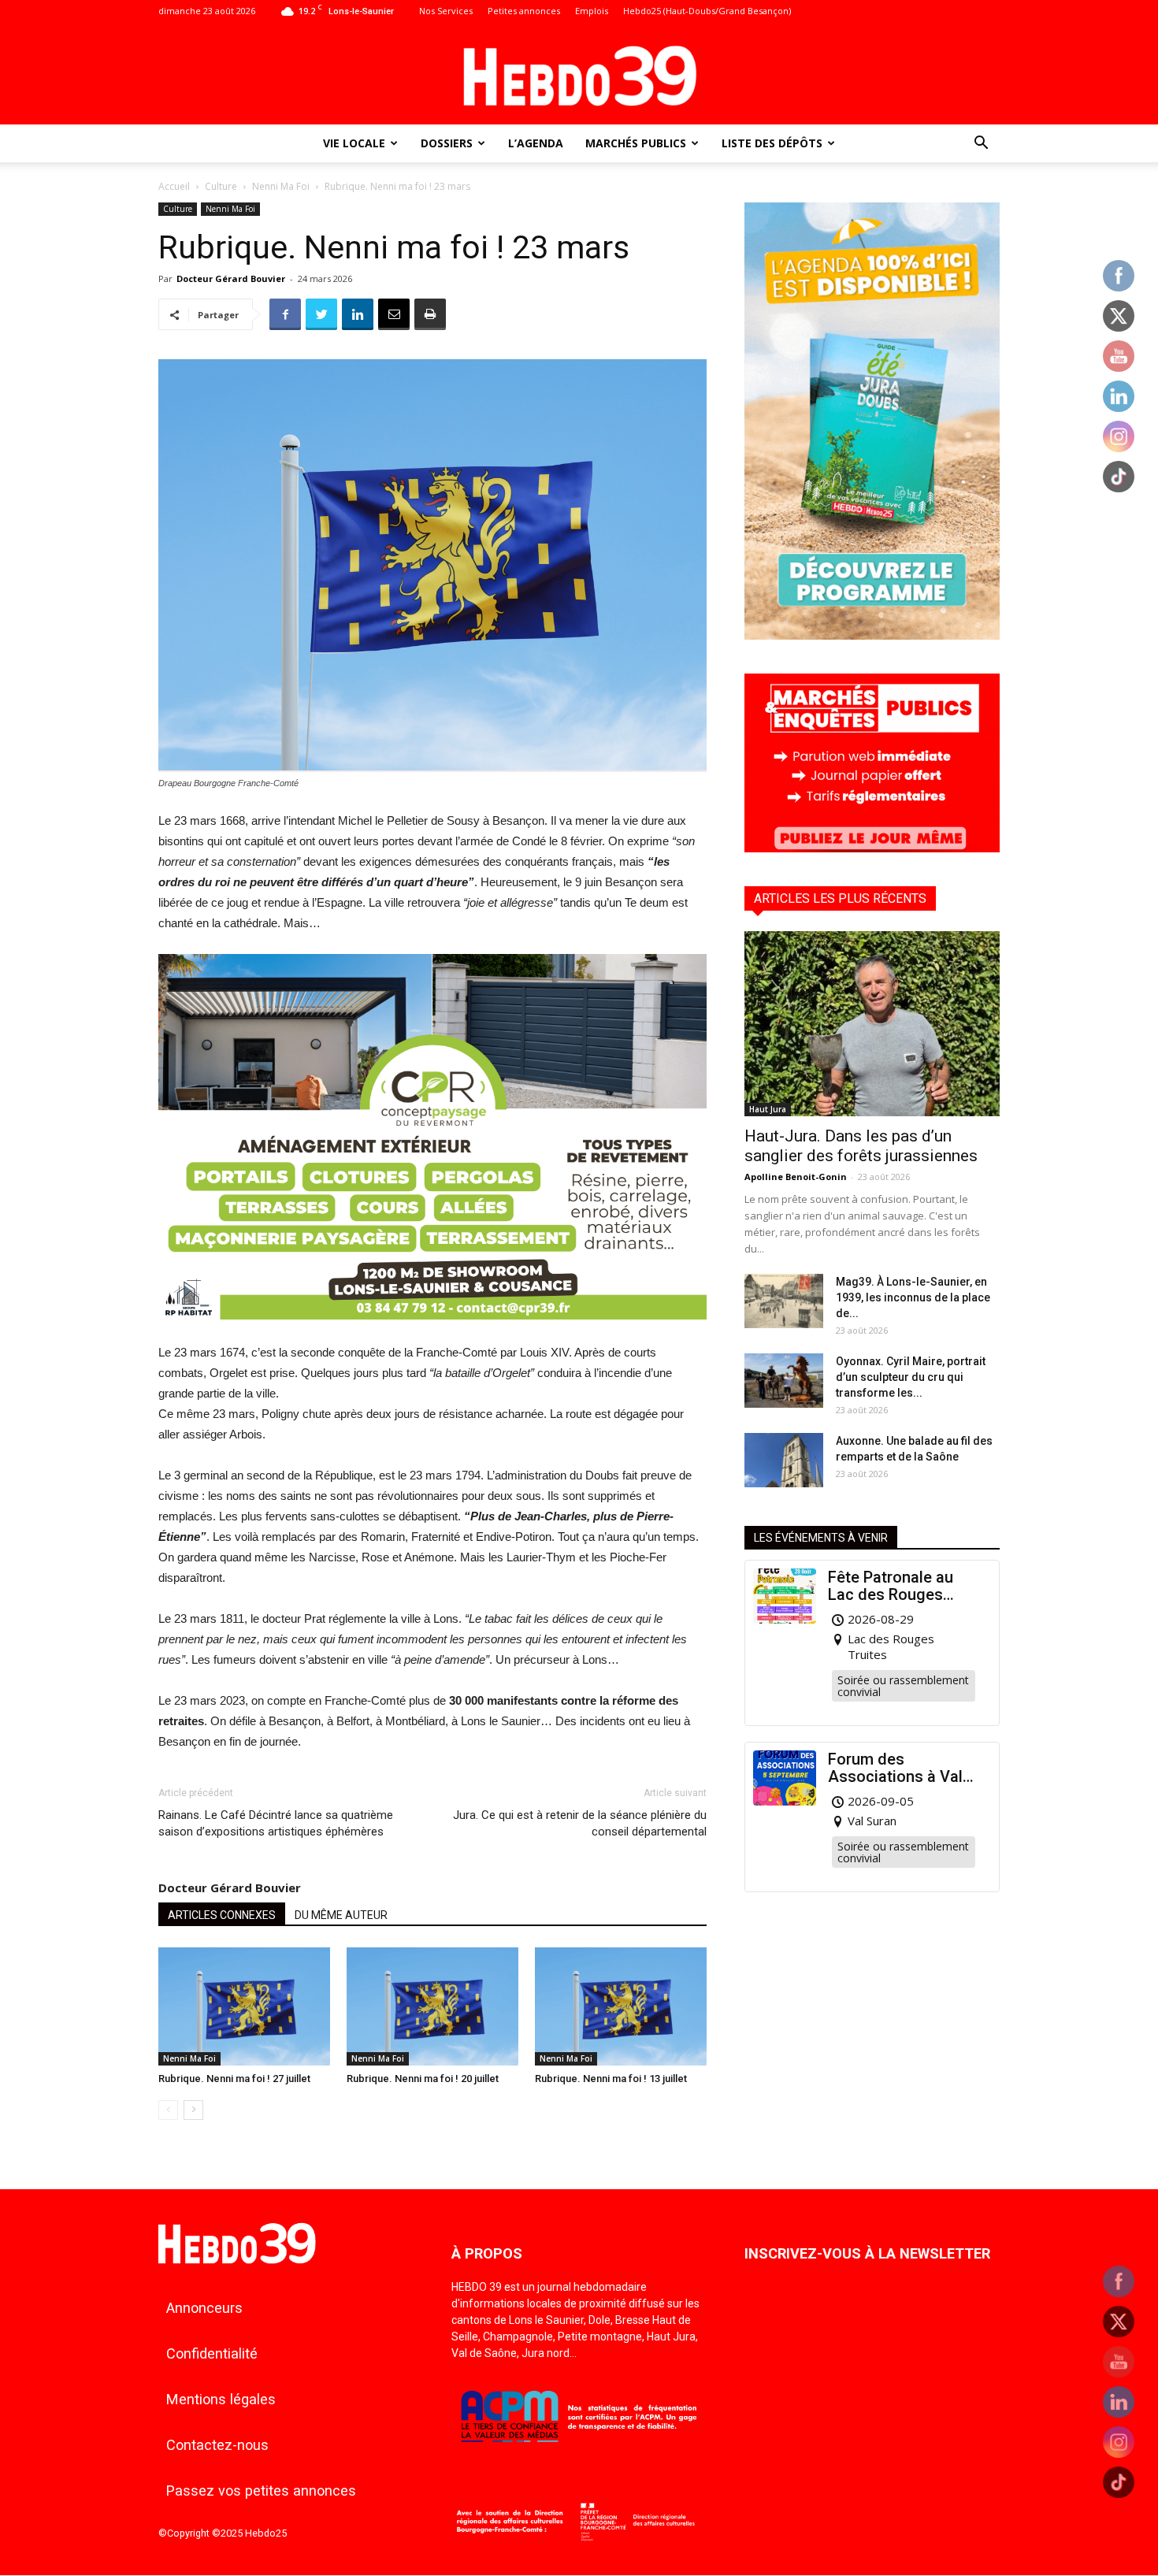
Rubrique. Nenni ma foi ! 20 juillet (423, 2079)
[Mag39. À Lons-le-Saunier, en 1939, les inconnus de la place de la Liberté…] (784, 1301)
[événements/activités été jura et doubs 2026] (872, 635)
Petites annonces (524, 11)
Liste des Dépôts (772, 143)
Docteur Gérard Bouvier (231, 278)
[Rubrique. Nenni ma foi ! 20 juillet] (432, 2006)
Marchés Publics (636, 143)
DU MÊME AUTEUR (341, 1915)
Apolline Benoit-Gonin (796, 1177)
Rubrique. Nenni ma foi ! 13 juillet (611, 2079)
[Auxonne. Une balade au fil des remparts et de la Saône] (784, 1460)
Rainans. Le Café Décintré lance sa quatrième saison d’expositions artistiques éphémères (276, 1823)
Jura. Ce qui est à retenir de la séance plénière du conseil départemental (580, 1823)
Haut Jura (768, 1109)
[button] (981, 145)
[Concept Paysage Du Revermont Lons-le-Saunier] (432, 1332)
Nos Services (446, 11)
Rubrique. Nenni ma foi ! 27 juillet (234, 2079)
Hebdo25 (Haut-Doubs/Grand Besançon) (707, 11)
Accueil (174, 186)
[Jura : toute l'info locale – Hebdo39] (579, 74)
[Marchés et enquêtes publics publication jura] (872, 848)
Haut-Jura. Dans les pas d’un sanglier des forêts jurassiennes (861, 1146)
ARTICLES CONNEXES (222, 1915)
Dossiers (447, 143)
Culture (221, 186)
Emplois (592, 11)
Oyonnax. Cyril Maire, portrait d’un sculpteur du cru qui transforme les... (911, 1377)
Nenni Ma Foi (281, 186)
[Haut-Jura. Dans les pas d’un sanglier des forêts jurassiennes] (872, 1024)
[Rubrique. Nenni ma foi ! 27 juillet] (244, 2006)
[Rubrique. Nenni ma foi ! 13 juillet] (621, 2006)
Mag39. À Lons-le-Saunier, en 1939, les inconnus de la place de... (913, 1297)
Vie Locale (354, 143)
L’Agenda (536, 143)
